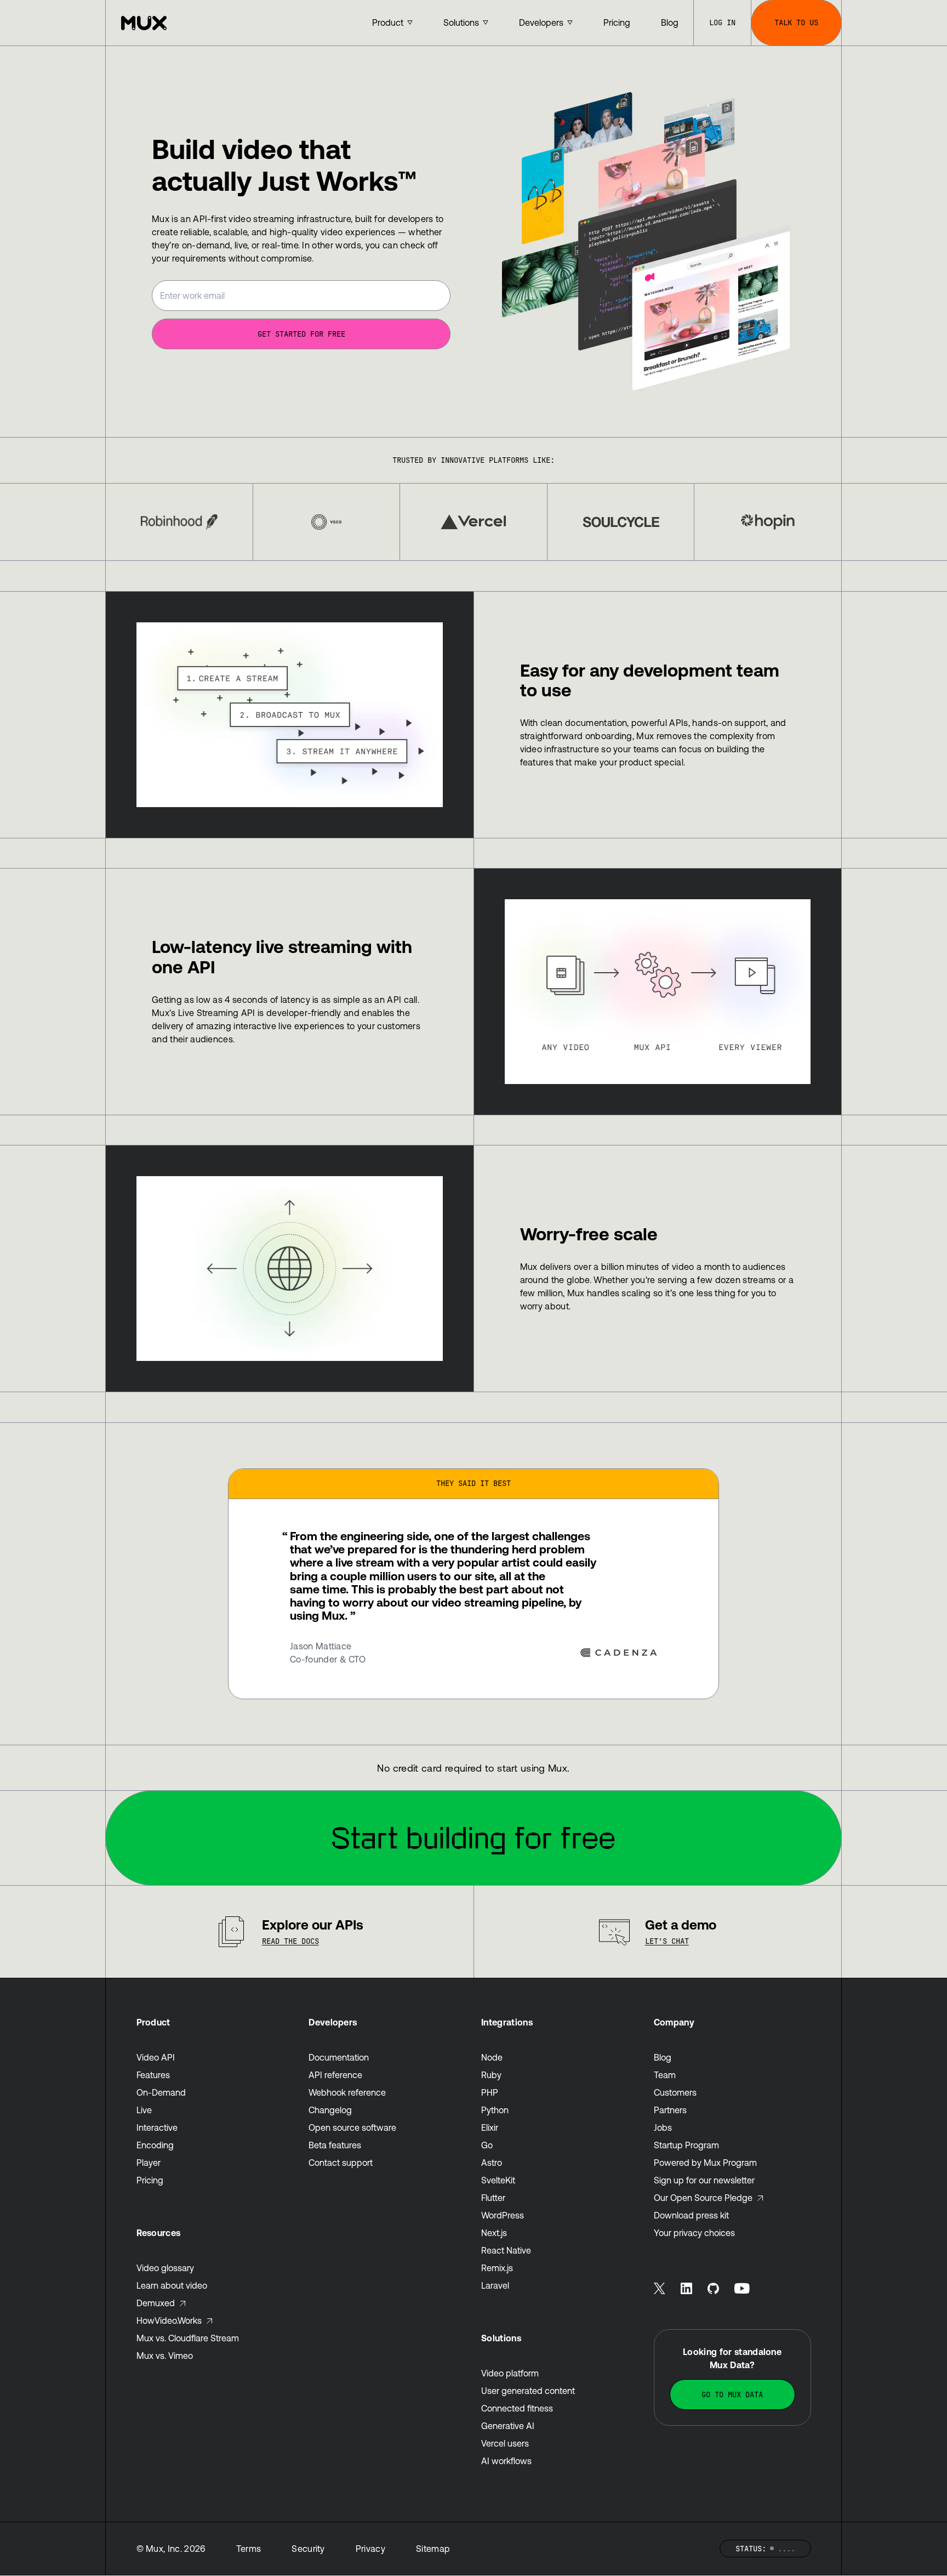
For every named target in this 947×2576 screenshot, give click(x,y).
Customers (675, 2092)
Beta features (335, 2145)
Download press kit (691, 2215)
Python (495, 2110)
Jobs (663, 2127)
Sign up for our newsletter (704, 2180)
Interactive (157, 2127)
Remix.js (497, 2268)
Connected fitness (517, 2408)
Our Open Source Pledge (703, 2198)
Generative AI (508, 2426)
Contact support (341, 2163)
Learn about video (172, 2285)
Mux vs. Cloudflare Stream (188, 2338)
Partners (670, 2110)
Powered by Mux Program (705, 2163)
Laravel (495, 2285)
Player (149, 2163)
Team (665, 2075)
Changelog (330, 2110)
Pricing (150, 2180)
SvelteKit (498, 2180)
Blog (663, 2057)
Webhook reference (347, 2092)
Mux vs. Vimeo (165, 2356)
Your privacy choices (694, 2233)
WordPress (503, 2215)
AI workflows (506, 2461)
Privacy (370, 2549)
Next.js (494, 2233)
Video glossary (165, 2268)
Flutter (493, 2198)
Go (487, 2145)
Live (144, 2110)
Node (492, 2057)
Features (153, 2075)
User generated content (528, 2391)
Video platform (510, 2373)
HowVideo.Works (169, 2320)
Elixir (490, 2127)
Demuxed (156, 2303)
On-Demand (161, 2092)
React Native (506, 2250)
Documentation (339, 2057)
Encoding (155, 2145)
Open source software (352, 2127)
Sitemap (433, 2549)
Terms (249, 2549)
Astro (492, 2163)
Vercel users (505, 2443)
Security (308, 2549)
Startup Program (686, 2145)
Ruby (491, 2075)
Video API (156, 2057)
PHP (490, 2092)
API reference (335, 2075)
